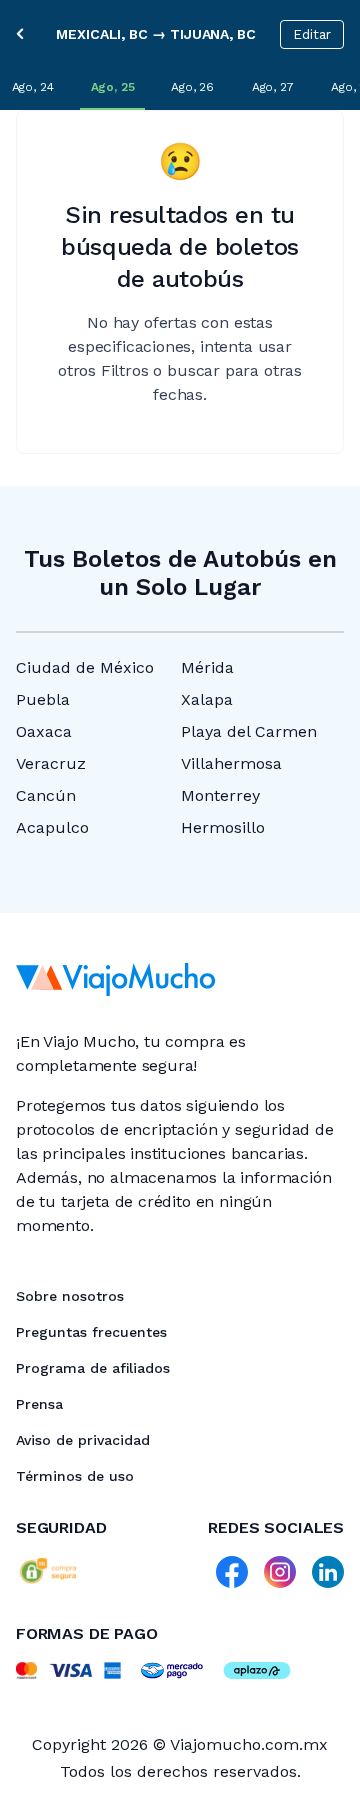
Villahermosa (231, 763)
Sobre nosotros (70, 1296)
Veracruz (51, 763)
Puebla (43, 699)
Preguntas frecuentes (91, 1332)
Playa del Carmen (249, 731)
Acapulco (52, 827)
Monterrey (220, 795)
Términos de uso (75, 1476)
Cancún (46, 795)
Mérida (207, 667)
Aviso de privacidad (83, 1440)
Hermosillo (223, 827)
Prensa (39, 1404)
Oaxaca (44, 731)
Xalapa (207, 699)
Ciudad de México (85, 667)
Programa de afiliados (93, 1368)
